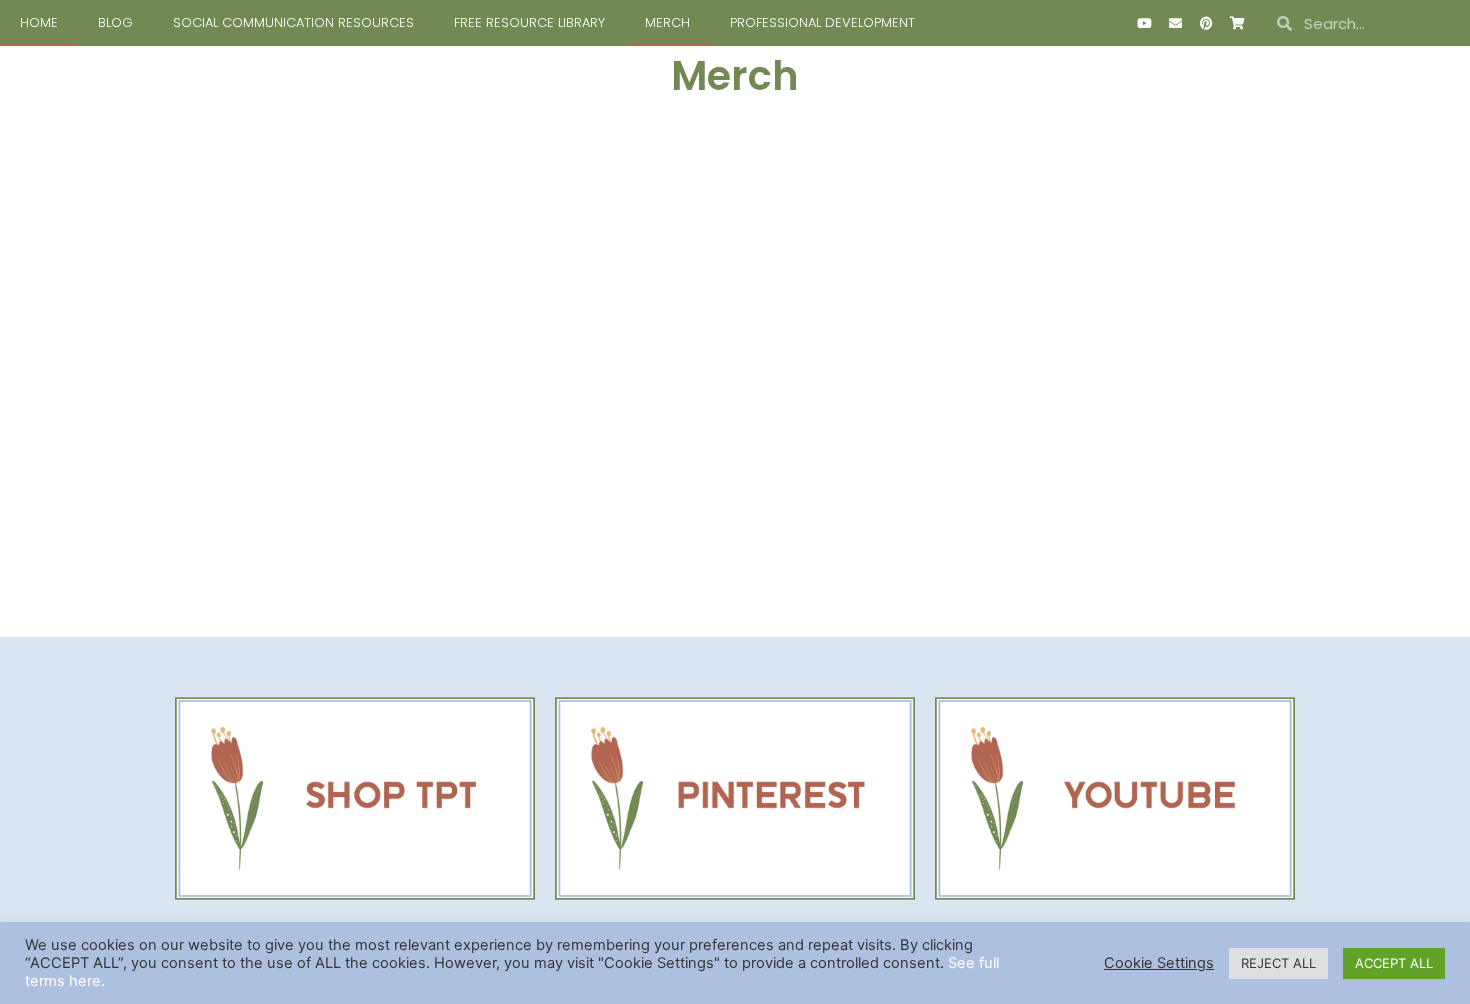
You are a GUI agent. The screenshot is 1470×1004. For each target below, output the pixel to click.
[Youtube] (1144, 23)
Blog (115, 22)
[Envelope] (1175, 23)
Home (39, 22)
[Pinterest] (1206, 23)
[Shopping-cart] (1237, 23)
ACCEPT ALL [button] (1394, 963)
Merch (667, 22)
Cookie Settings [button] (1159, 963)
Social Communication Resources (293, 22)
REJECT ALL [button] (1278, 963)
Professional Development (822, 22)
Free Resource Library (529, 22)
